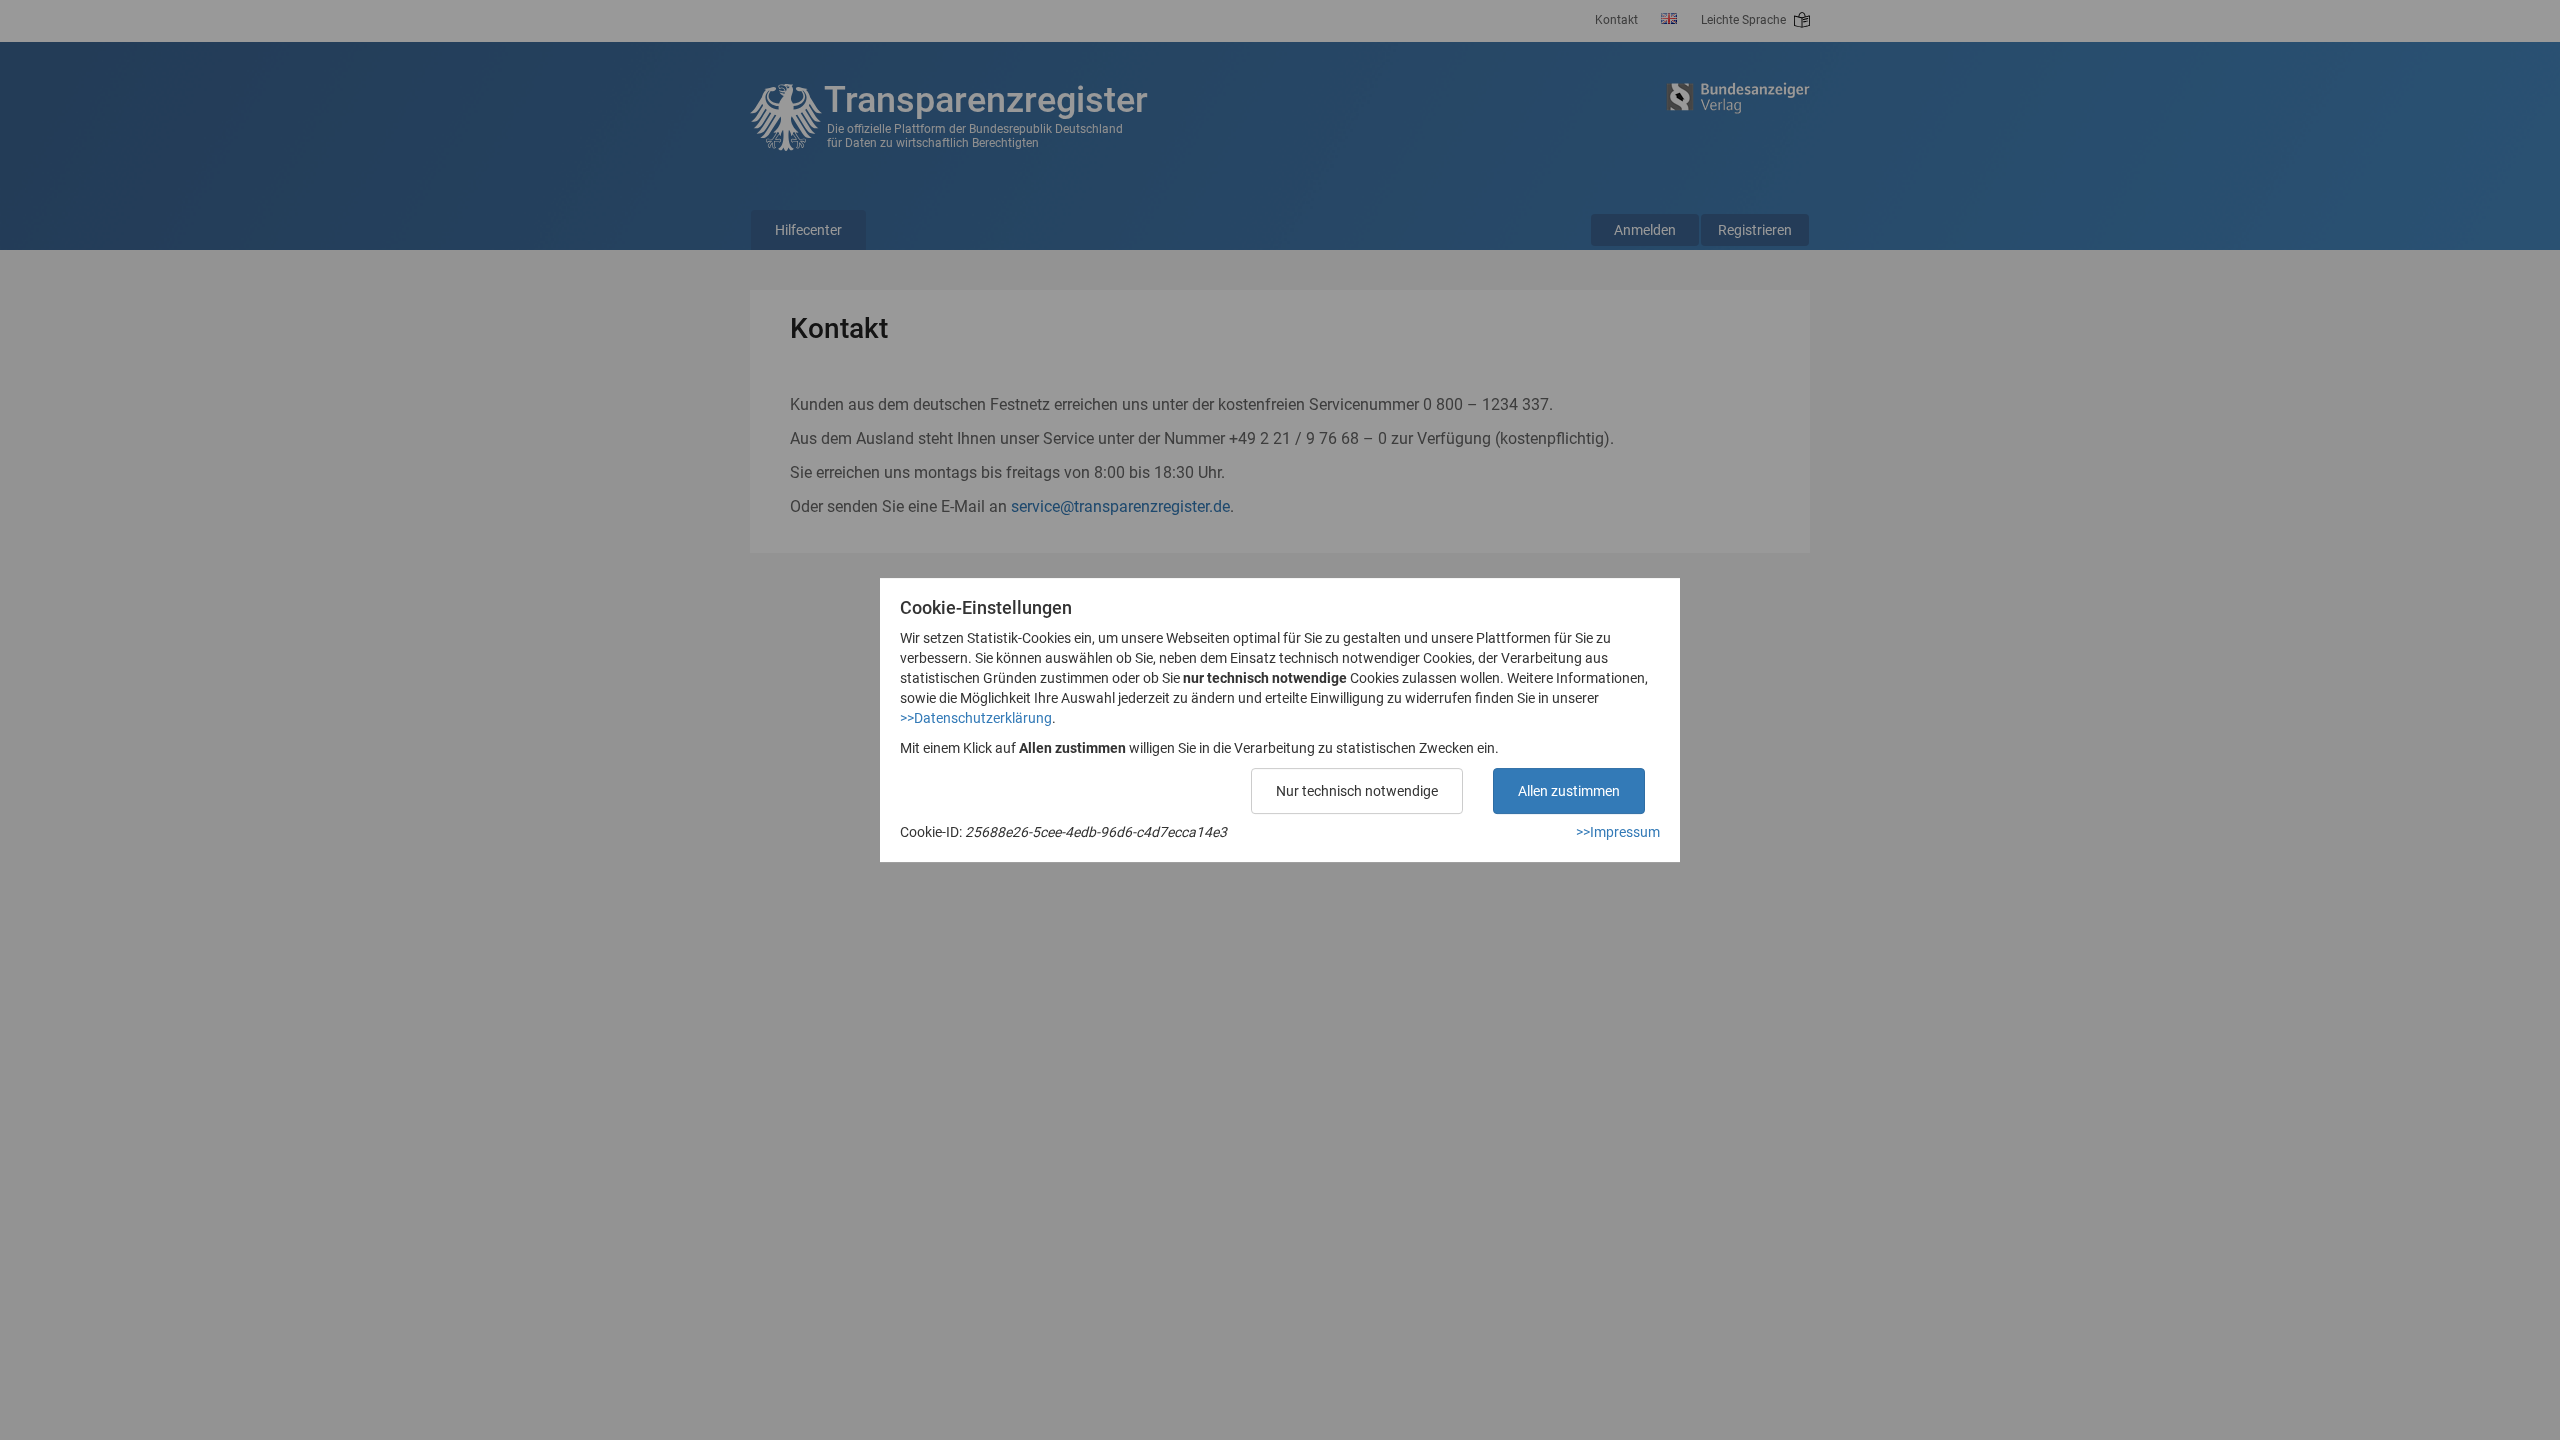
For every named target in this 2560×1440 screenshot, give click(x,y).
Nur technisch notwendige (1357, 791)
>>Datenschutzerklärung (976, 718)
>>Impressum (1618, 832)
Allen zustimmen (1569, 791)
